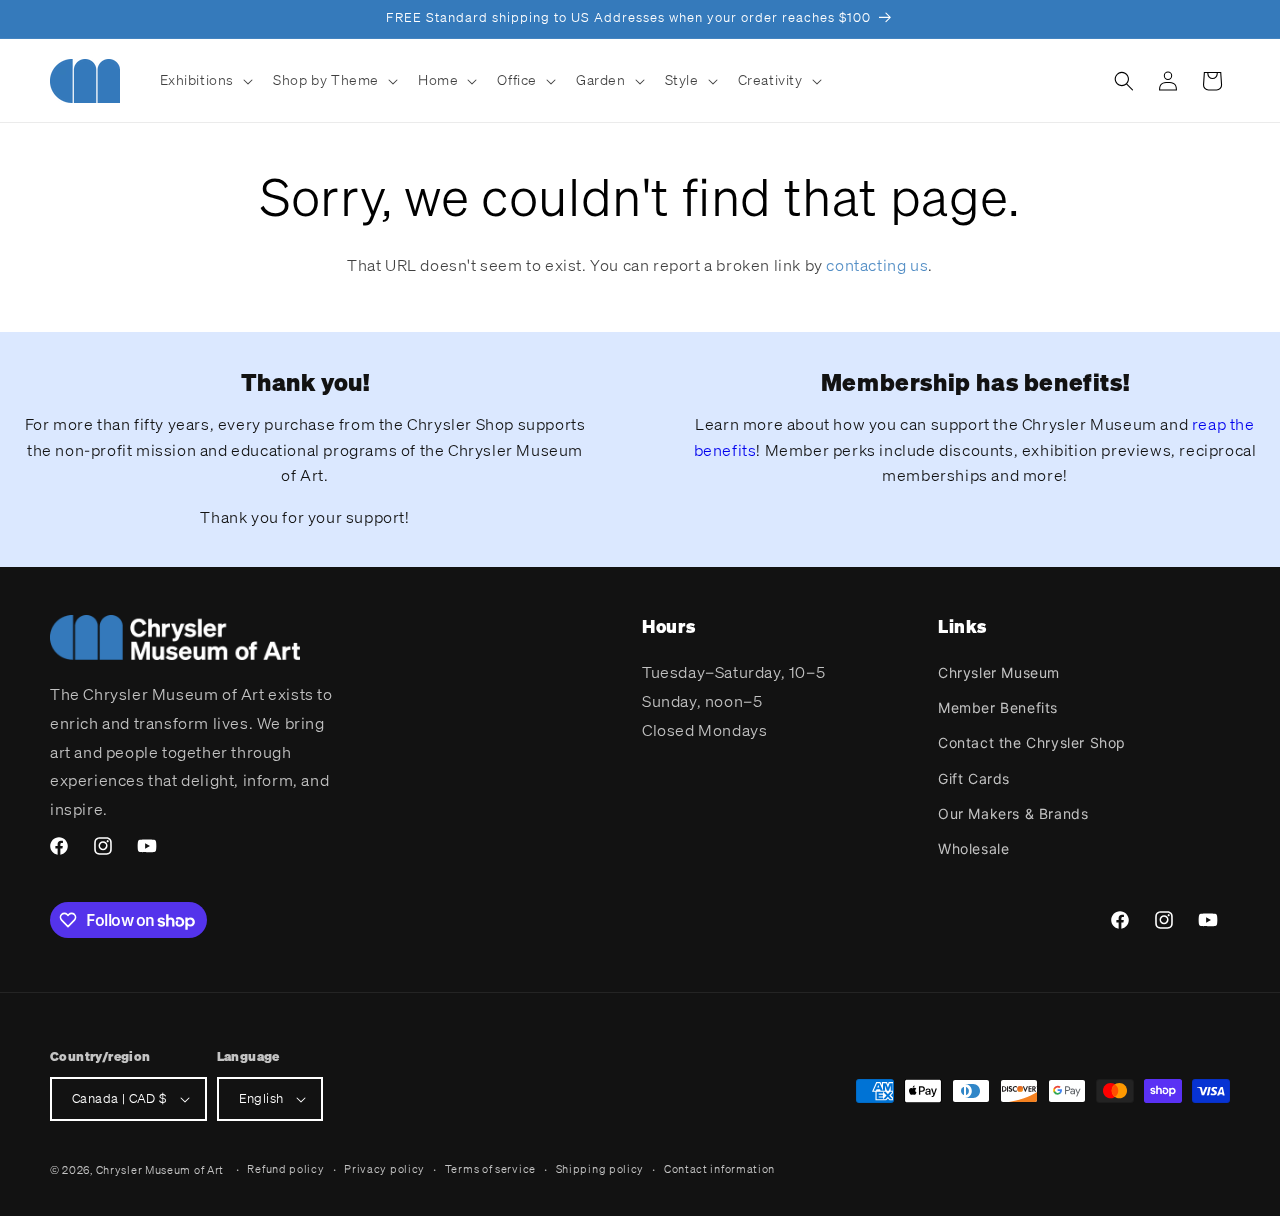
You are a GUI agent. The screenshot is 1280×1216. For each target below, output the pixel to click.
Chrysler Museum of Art (160, 1170)
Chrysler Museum (999, 672)
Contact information (719, 1169)
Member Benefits (998, 707)
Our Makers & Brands (1013, 813)
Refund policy (285, 1169)
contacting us (877, 265)
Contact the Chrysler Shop (1032, 742)
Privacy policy (384, 1169)
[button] (205, 80)
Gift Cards (974, 778)
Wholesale (973, 848)
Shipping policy (600, 1169)
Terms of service (490, 1169)
